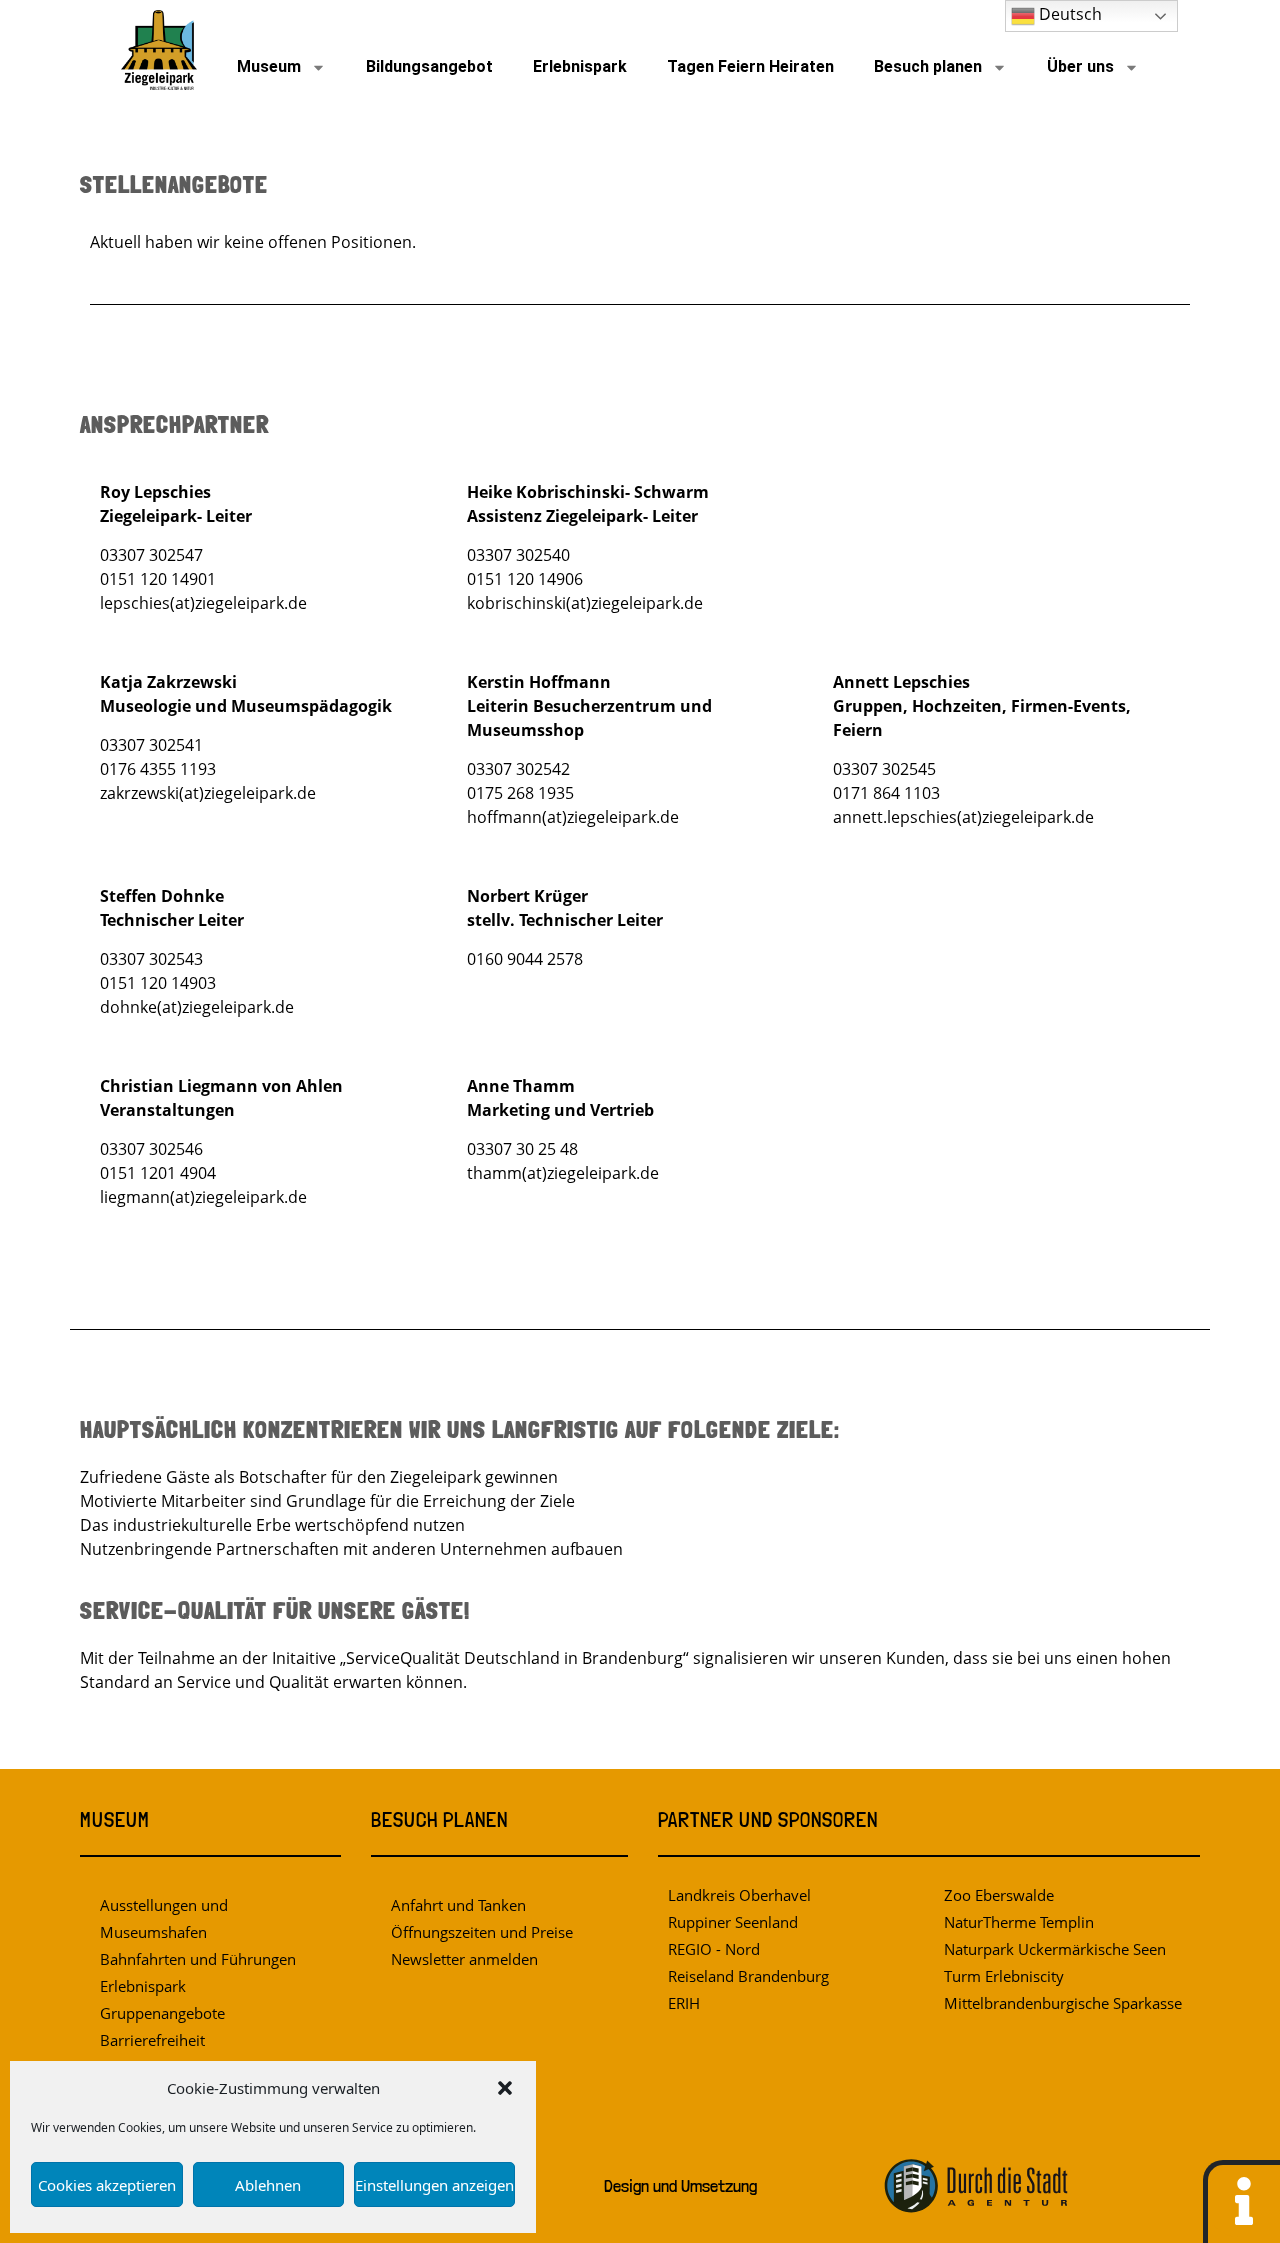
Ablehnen (268, 2185)
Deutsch (1068, 14)
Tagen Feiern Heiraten (750, 66)
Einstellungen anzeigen (434, 2185)
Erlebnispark (580, 66)
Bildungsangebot (429, 66)
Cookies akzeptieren (107, 2185)
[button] (505, 2088)
